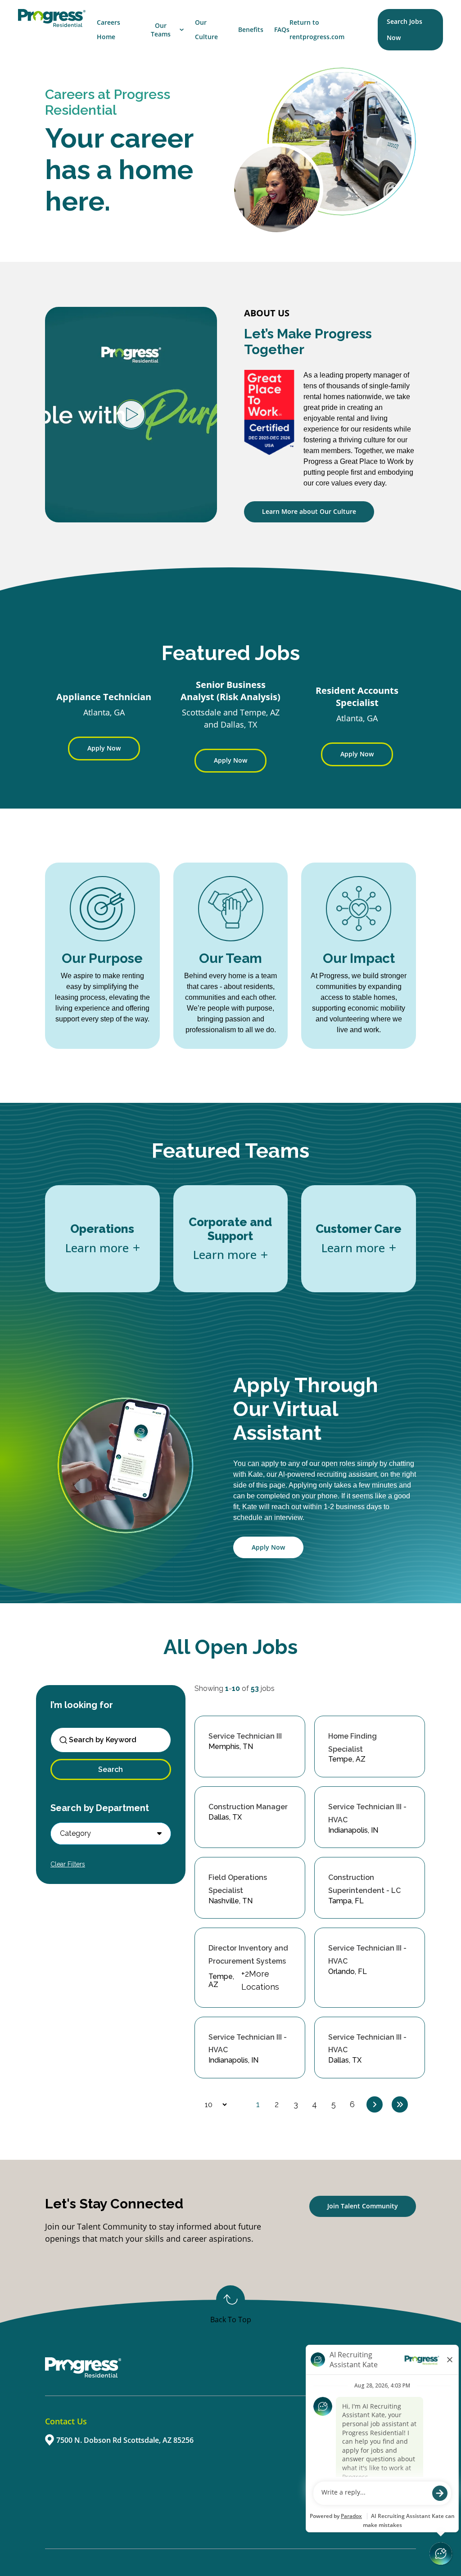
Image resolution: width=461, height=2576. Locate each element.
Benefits (251, 29)
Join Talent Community (363, 2206)
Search (111, 1769)
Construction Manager (248, 1807)
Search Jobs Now (405, 29)
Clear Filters (68, 1864)
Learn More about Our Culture (309, 511)
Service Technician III (245, 1736)
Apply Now (104, 748)
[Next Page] (375, 2104)
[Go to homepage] (52, 18)
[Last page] (400, 2104)
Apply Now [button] (268, 1547)
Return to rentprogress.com (317, 29)
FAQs (282, 29)
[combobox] (115, 1740)
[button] (111, 1834)
